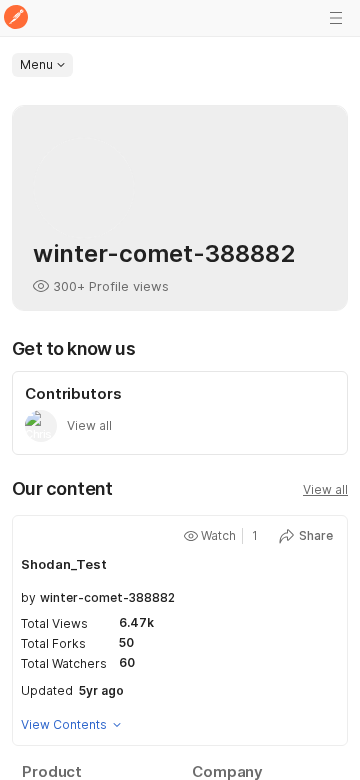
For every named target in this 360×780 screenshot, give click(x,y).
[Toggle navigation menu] (336, 18)
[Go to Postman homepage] (16, 18)
